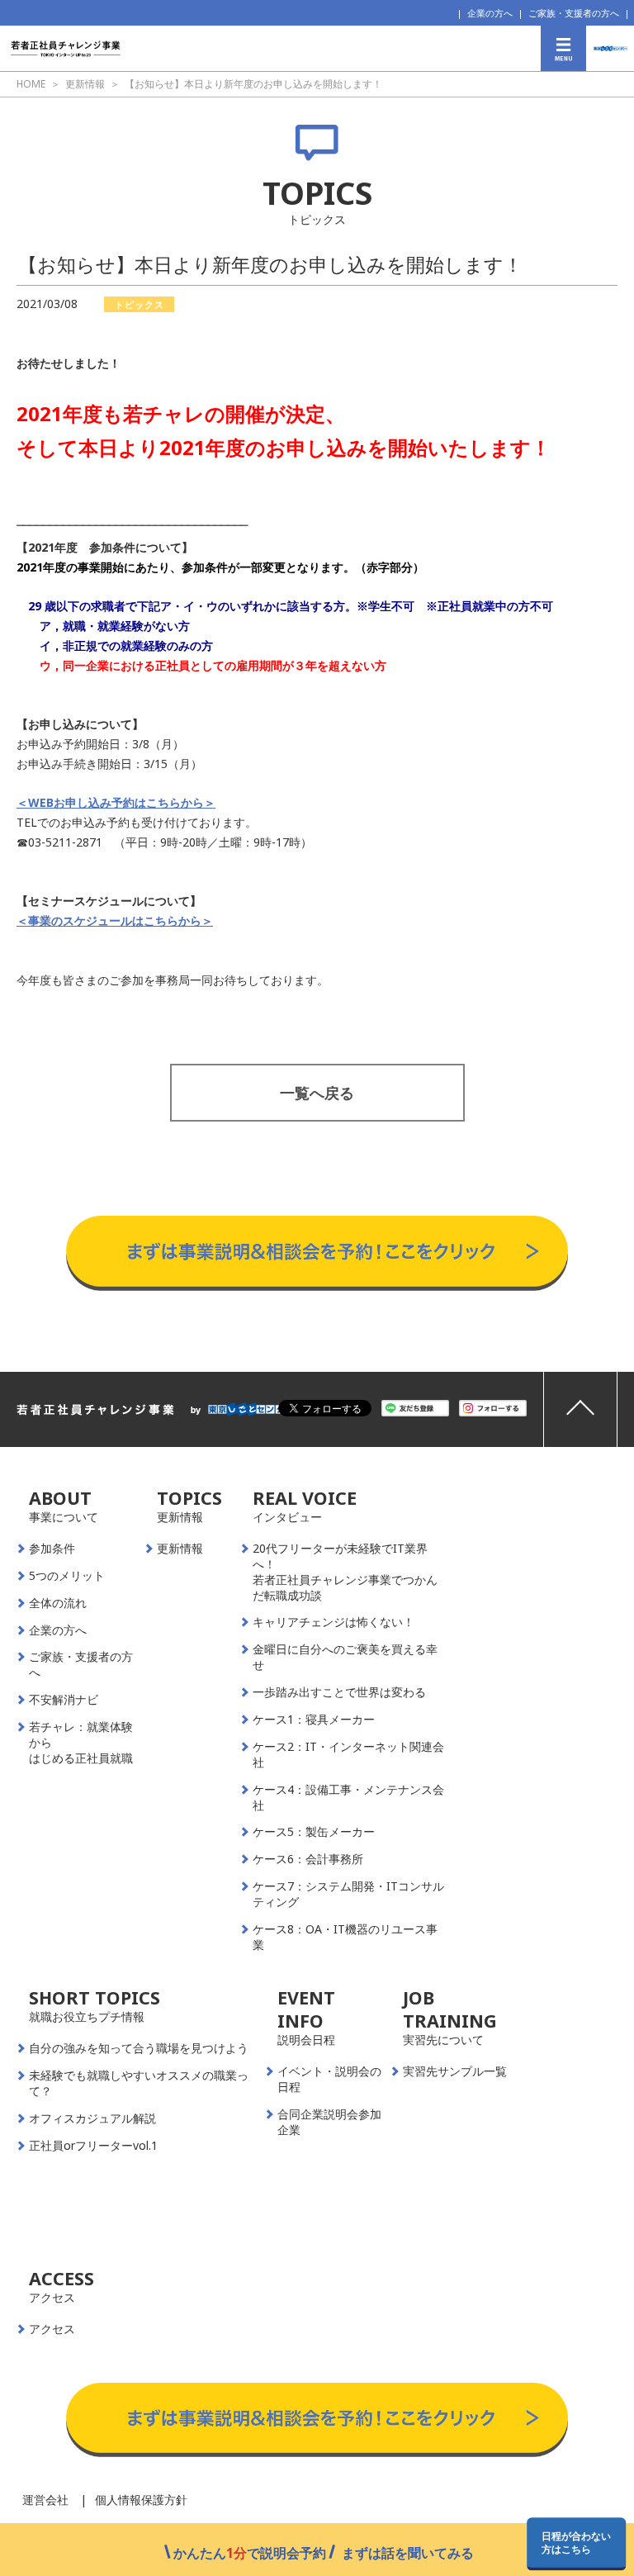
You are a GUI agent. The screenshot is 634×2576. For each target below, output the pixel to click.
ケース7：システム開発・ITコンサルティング (348, 1894)
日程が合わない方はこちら (576, 2542)
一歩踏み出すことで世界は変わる (339, 1692)
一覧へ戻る (317, 1093)
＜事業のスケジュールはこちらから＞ (115, 920)
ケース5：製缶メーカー (314, 1832)
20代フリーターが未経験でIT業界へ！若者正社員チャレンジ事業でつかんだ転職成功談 (345, 1572)
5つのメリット (67, 1576)
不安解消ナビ (64, 1700)
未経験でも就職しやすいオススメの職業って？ (139, 2083)
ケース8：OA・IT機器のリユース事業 (345, 1937)
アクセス (52, 2329)
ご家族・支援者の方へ (574, 13)
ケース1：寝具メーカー (314, 1720)
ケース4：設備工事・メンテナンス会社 (348, 1798)
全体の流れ (58, 1603)
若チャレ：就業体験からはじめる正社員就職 (81, 1743)
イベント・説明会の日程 (329, 2079)
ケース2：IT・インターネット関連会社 (348, 1755)
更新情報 (180, 1549)
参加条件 (52, 1549)
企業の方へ (490, 13)
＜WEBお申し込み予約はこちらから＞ (116, 802)
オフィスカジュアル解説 (92, 2118)
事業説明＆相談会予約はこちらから (317, 1199)
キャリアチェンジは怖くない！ (334, 1622)
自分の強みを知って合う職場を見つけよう (139, 2048)
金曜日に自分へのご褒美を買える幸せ (345, 1657)
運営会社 (45, 2500)
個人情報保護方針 (141, 2500)
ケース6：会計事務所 (308, 1859)
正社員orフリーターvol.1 (93, 2146)
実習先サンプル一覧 (455, 2071)
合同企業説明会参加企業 (329, 2122)
